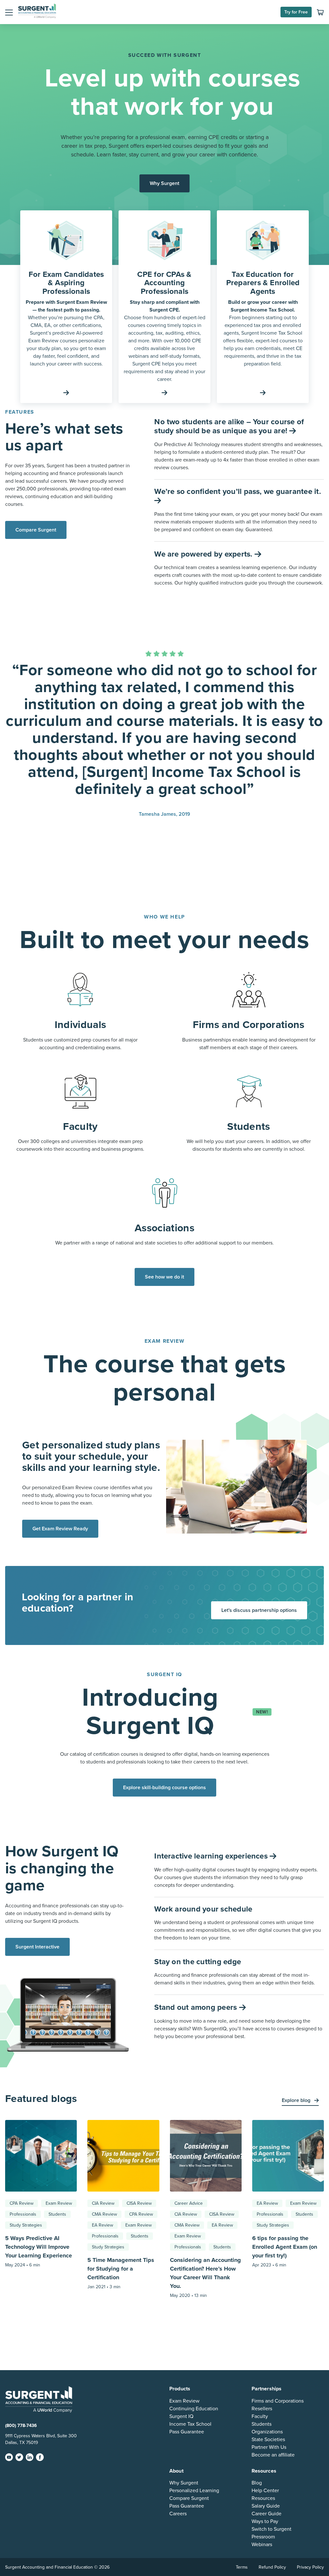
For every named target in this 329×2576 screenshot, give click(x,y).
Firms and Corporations (278, 2401)
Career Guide (267, 2514)
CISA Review (139, 2203)
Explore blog (297, 2100)
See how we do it (164, 1277)
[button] (9, 12)
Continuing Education (194, 2409)
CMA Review (104, 2214)
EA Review (102, 2225)
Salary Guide (266, 2506)
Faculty (260, 2416)
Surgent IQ (181, 2416)
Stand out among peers (196, 2007)
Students (57, 2214)
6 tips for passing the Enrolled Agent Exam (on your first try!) (285, 2247)
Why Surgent (164, 183)
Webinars (262, 2545)
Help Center (265, 2491)
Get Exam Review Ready (60, 1529)
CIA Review (103, 2203)
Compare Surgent (36, 530)
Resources (263, 2498)
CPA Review (22, 2203)
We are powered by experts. (204, 554)
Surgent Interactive (37, 1947)
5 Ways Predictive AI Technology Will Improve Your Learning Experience (39, 2247)
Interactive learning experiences (212, 1856)
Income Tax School (190, 2424)
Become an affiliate (273, 2455)
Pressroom (263, 2537)
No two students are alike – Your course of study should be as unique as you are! (229, 426)
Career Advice (189, 2203)
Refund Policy (272, 2567)
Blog (257, 2483)
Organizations (267, 2432)
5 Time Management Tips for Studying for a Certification (121, 2269)
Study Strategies (26, 2225)
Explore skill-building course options (164, 1788)
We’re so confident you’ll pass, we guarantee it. (238, 492)
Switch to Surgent (271, 2529)
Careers (178, 2514)
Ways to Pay (265, 2521)
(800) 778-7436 (21, 2426)
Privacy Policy (310, 2567)
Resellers (262, 2409)
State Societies (268, 2440)
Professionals (23, 2214)
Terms (242, 2567)
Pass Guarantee (187, 2432)
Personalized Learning (194, 2491)
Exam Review (59, 2203)
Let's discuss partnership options (259, 1610)
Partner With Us (269, 2447)
